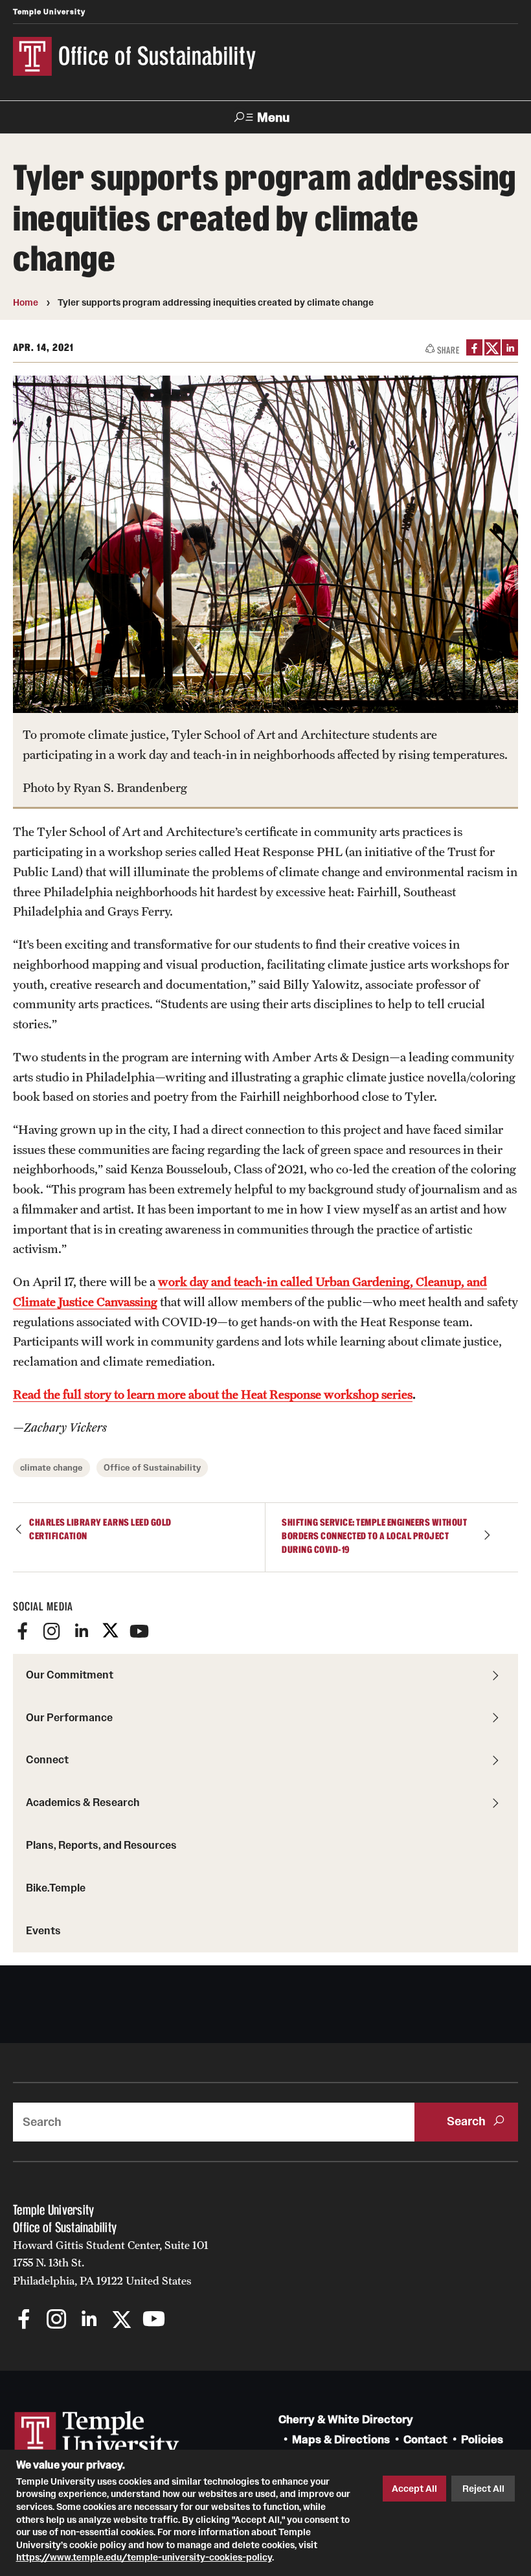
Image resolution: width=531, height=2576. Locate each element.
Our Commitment (70, 1675)
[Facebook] (23, 1631)
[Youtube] (139, 1631)
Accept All (414, 2489)
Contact (425, 2440)
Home (26, 302)
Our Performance (69, 1717)
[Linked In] (81, 1631)
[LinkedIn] (510, 347)
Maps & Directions (341, 2440)
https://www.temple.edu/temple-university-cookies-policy (144, 2557)
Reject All (483, 2489)
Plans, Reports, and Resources (101, 1845)
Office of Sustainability (152, 1468)
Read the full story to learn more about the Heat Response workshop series (213, 1394)
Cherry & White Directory (346, 2420)
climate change (51, 1468)
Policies (482, 2440)
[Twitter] (110, 1631)
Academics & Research (83, 1802)
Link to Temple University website (97, 2435)
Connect (47, 1759)
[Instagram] (52, 1631)
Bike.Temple (56, 1888)
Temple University (49, 12)
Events (43, 1930)
